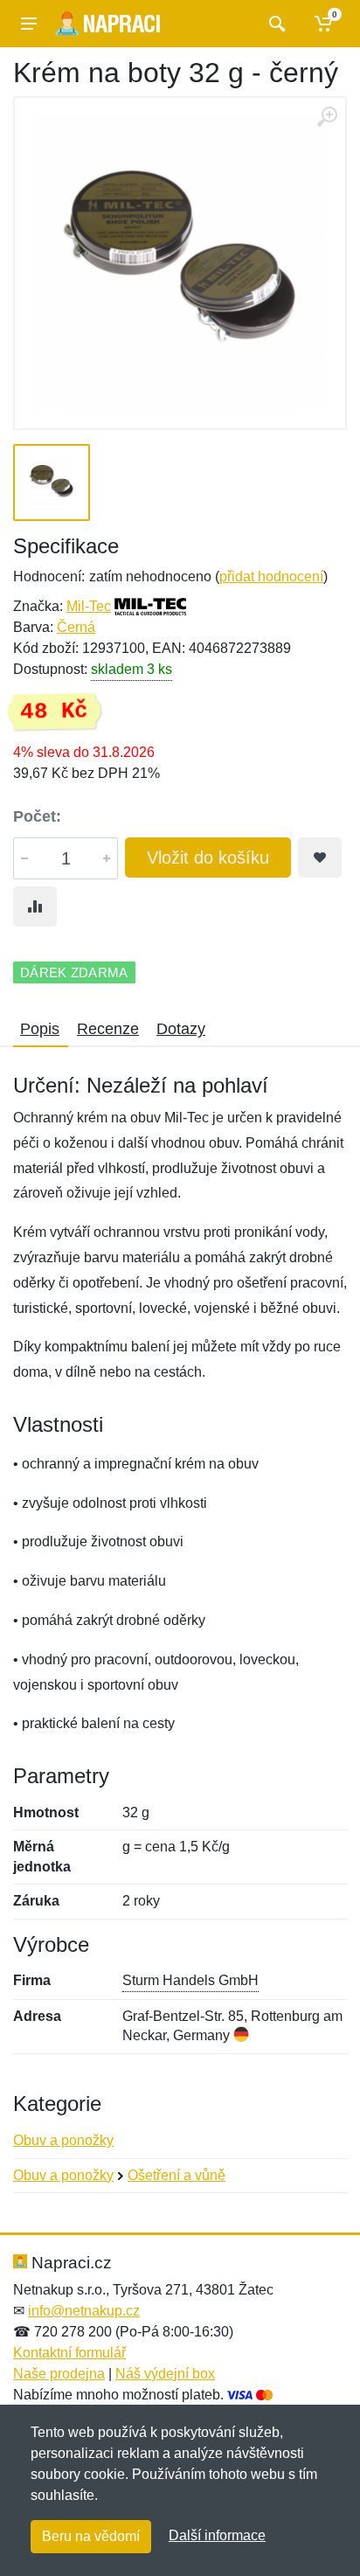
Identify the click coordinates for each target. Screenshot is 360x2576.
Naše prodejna (59, 2374)
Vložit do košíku (208, 858)
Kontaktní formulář (69, 2353)
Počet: (37, 816)
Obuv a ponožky (63, 2140)
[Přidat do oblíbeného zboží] (320, 858)
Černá (76, 627)
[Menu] (29, 24)
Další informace (217, 2535)
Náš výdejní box (165, 2374)
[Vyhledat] (275, 24)
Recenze (108, 1029)
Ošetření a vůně (177, 2175)
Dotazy (181, 1029)
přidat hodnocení (271, 576)
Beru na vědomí (91, 2536)
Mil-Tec (89, 606)
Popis (40, 1029)
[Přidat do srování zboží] (35, 906)
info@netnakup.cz (84, 2311)
